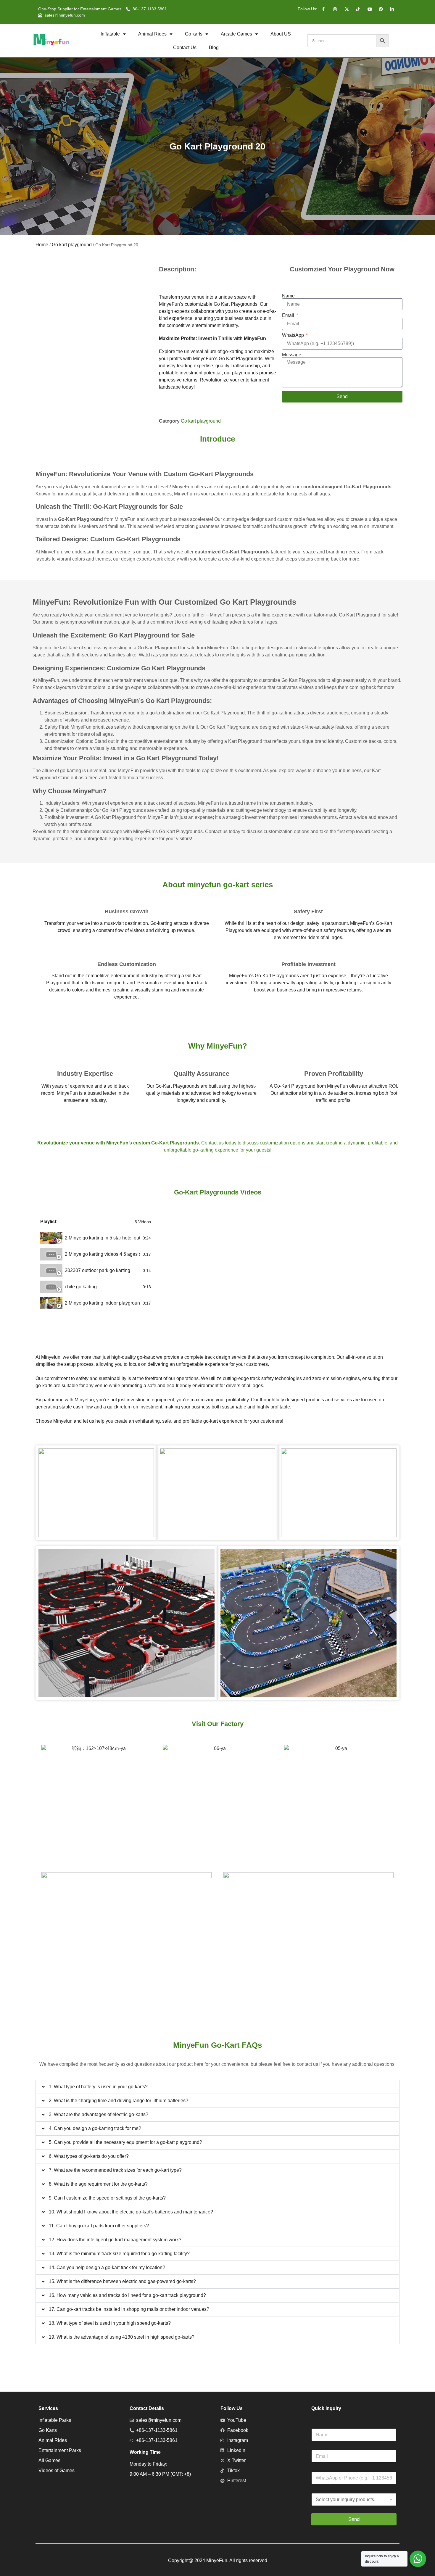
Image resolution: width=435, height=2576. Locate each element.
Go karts (194, 34)
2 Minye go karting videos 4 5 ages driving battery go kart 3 (103, 1254)
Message (292, 355)
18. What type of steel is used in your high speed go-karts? (110, 2323)
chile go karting (81, 1287)
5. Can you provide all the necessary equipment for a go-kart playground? (125, 2142)
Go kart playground (72, 245)
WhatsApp (294, 335)
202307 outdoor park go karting (98, 1270)
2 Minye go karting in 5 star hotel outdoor (103, 1238)
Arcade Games (236, 34)
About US (281, 34)
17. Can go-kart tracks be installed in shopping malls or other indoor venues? (129, 2309)
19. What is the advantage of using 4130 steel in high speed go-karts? (122, 2337)
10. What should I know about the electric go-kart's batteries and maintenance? (131, 2212)
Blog (214, 48)
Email (289, 315)
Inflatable (110, 34)
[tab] (96, 1238)
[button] (217, 2087)
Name (288, 296)
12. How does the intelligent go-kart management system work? (115, 2240)
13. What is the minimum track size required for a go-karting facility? (119, 2254)
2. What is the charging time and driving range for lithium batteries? (119, 2101)
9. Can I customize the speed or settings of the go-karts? (107, 2198)
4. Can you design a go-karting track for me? (95, 2128)
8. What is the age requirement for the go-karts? (98, 2184)
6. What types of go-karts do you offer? (89, 2156)
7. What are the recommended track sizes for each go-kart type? (115, 2170)
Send (354, 2519)
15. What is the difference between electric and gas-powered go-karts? (122, 2281)
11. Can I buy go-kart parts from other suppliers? (99, 2226)
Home (42, 245)
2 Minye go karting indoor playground (103, 1303)
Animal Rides (152, 34)
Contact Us (185, 48)
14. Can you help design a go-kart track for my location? (107, 2267)
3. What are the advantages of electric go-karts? (99, 2114)
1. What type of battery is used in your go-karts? (98, 2087)
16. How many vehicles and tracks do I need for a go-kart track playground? (127, 2295)
